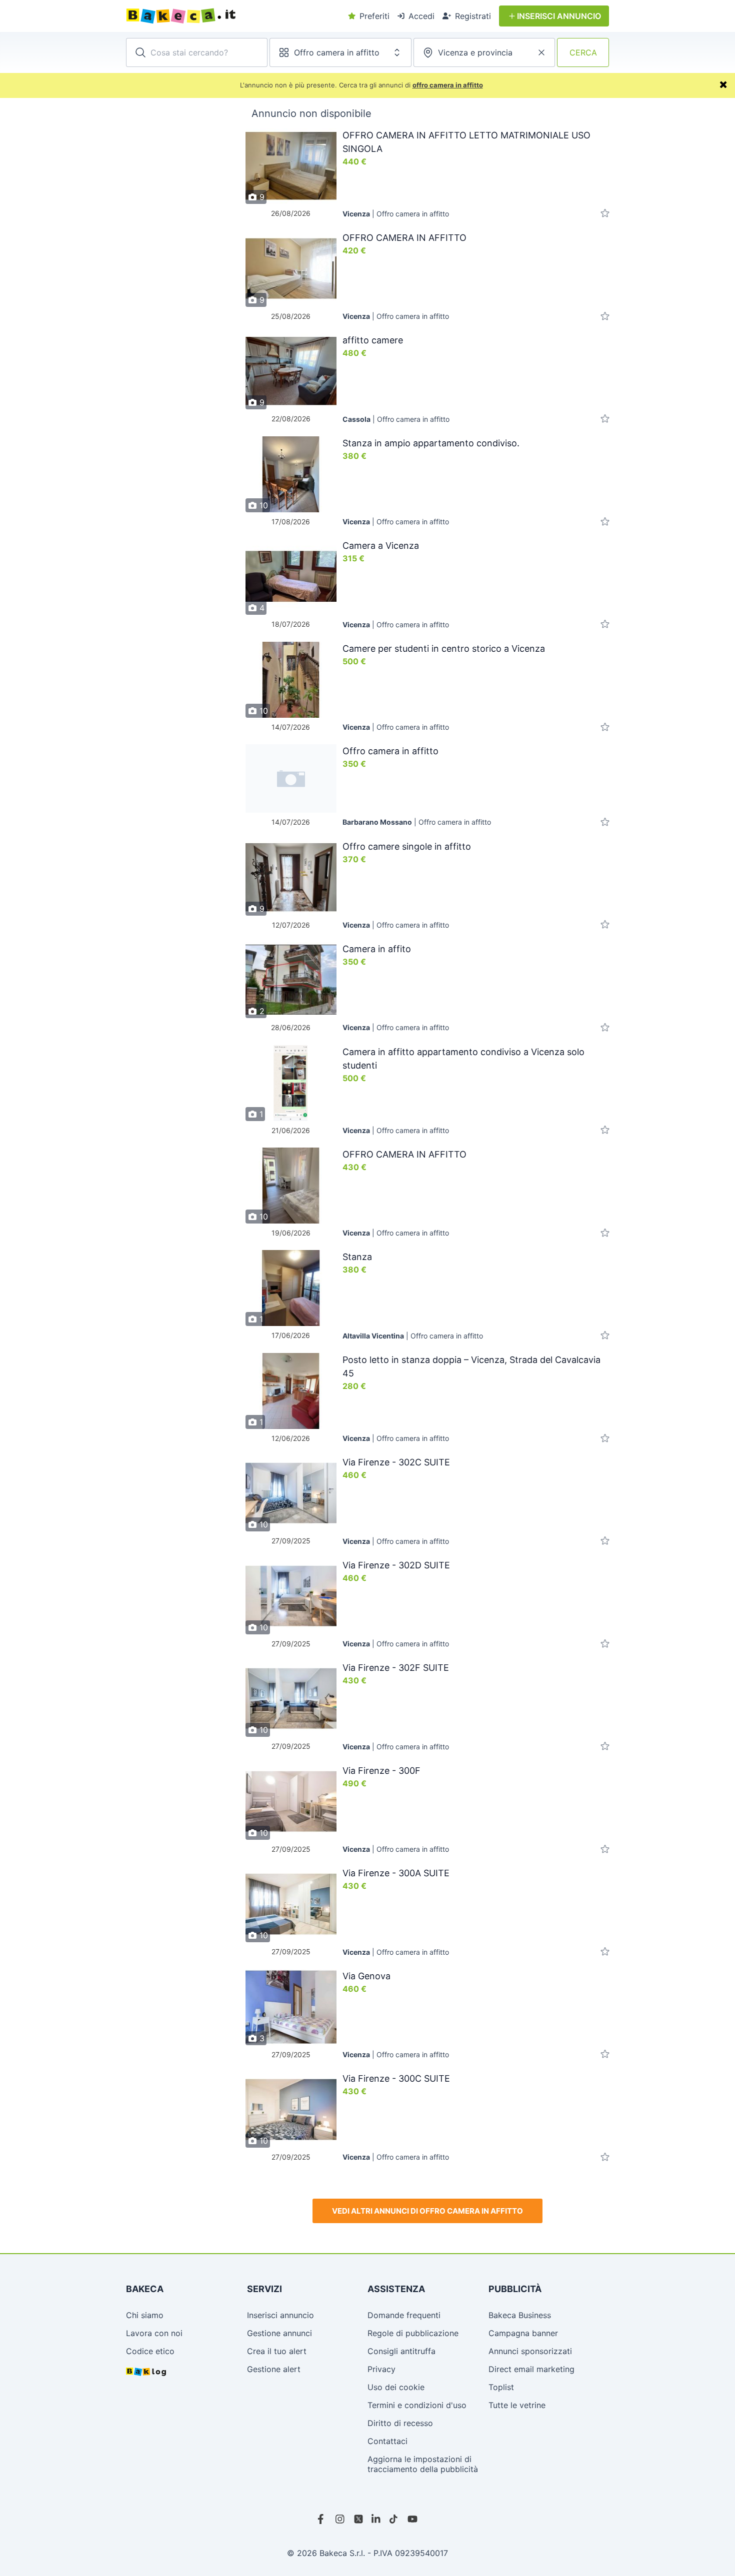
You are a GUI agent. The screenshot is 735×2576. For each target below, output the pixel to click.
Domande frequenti (404, 2315)
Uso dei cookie (396, 2387)
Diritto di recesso (400, 2423)
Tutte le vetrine (517, 2405)
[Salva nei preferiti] (605, 214)
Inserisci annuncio (280, 2315)
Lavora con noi (154, 2333)
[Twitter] (358, 2519)
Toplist (501, 2387)
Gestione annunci (279, 2333)
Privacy (381, 2369)
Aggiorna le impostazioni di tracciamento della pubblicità (423, 2464)
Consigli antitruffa (401, 2351)
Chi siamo (145, 2315)
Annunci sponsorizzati (530, 2351)
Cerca (583, 52)
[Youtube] (412, 2519)
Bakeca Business (520, 2315)
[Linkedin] (376, 2519)
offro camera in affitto (448, 85)
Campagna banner (523, 2333)
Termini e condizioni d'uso (417, 2405)
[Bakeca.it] (217, 16)
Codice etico (150, 2351)
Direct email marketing (531, 2369)
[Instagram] (340, 2519)
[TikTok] (394, 2519)
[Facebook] (322, 2519)
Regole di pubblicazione (413, 2333)
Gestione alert (274, 2369)
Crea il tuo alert (277, 2351)
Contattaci (387, 2441)
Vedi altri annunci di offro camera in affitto (427, 2211)
